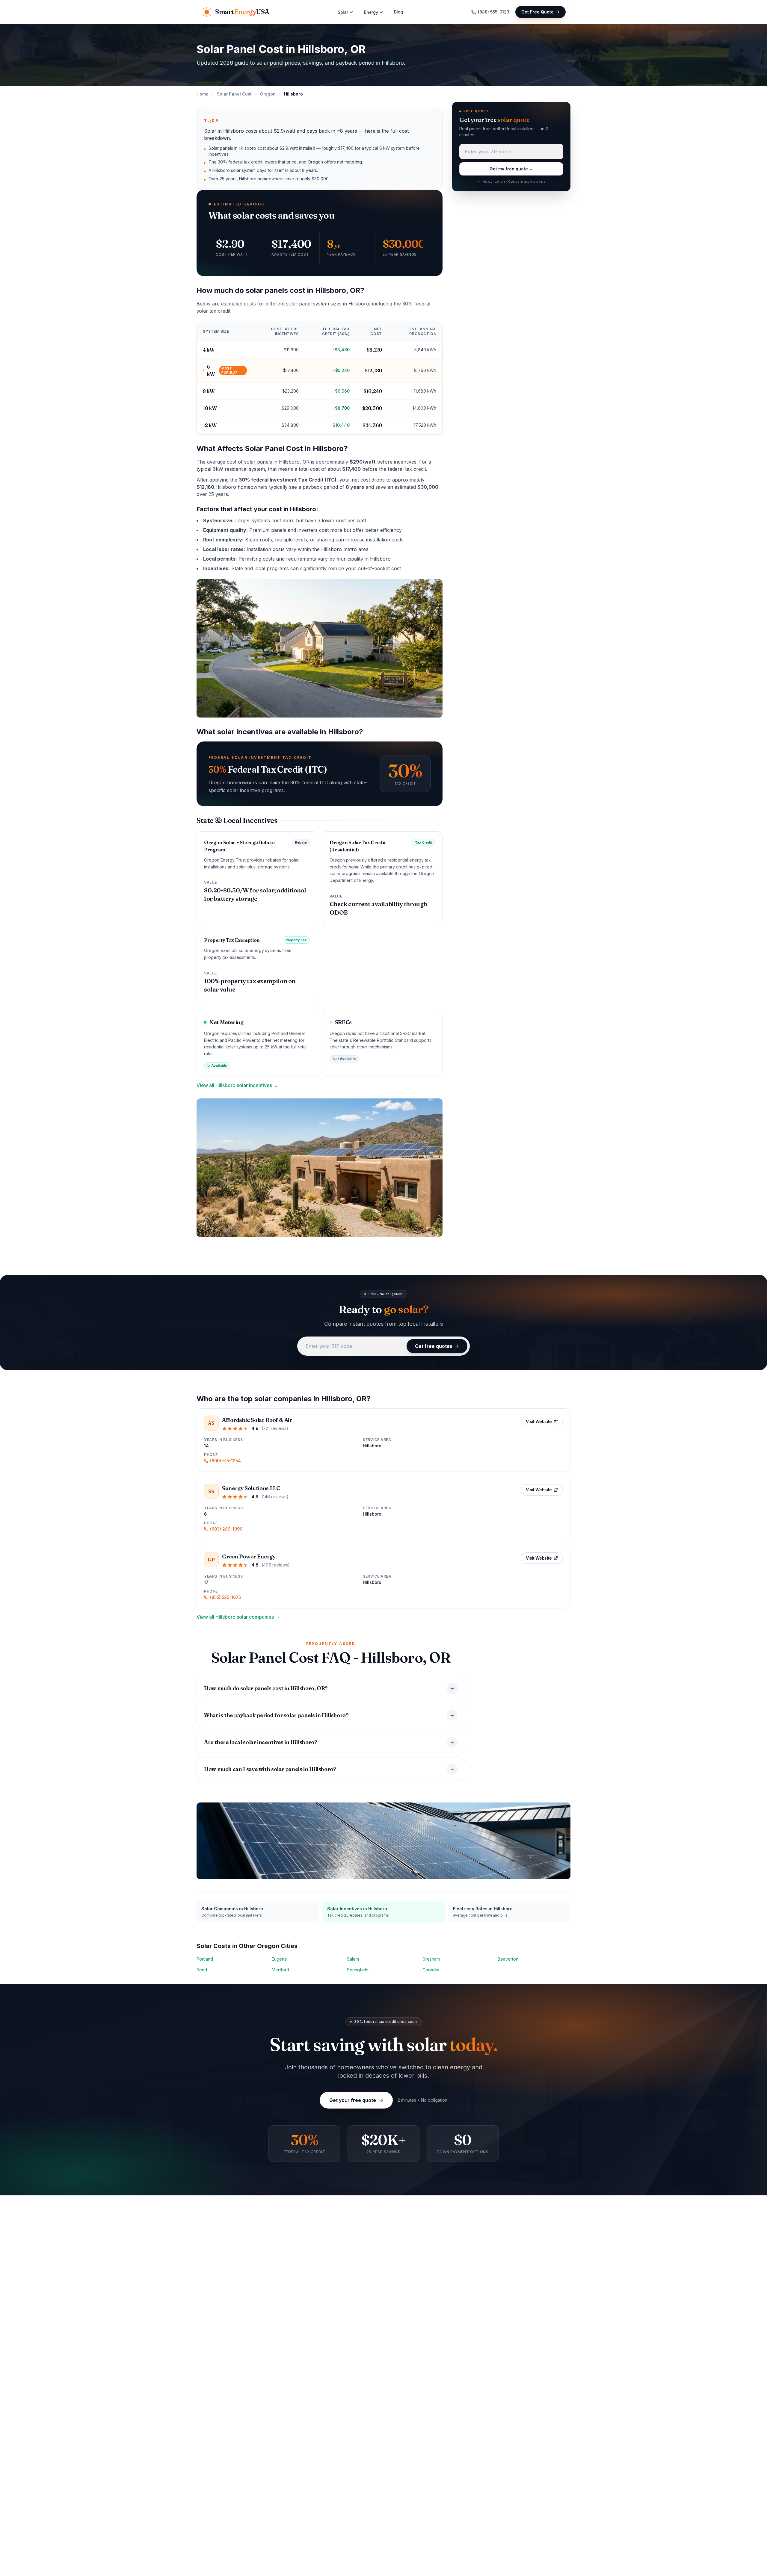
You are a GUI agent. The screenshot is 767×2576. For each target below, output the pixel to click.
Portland (205, 1959)
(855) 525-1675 (225, 1597)
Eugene (279, 1959)
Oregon (268, 94)
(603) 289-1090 (226, 1529)
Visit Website (539, 1421)
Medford (280, 1970)
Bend (202, 1970)
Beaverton (508, 1959)
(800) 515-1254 (225, 1461)
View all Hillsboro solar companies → (238, 1617)
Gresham (431, 1959)
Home (203, 94)
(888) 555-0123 (494, 12)
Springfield (358, 1970)
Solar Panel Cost (234, 94)
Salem (353, 1959)
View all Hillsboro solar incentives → (237, 1085)
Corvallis (431, 1970)
